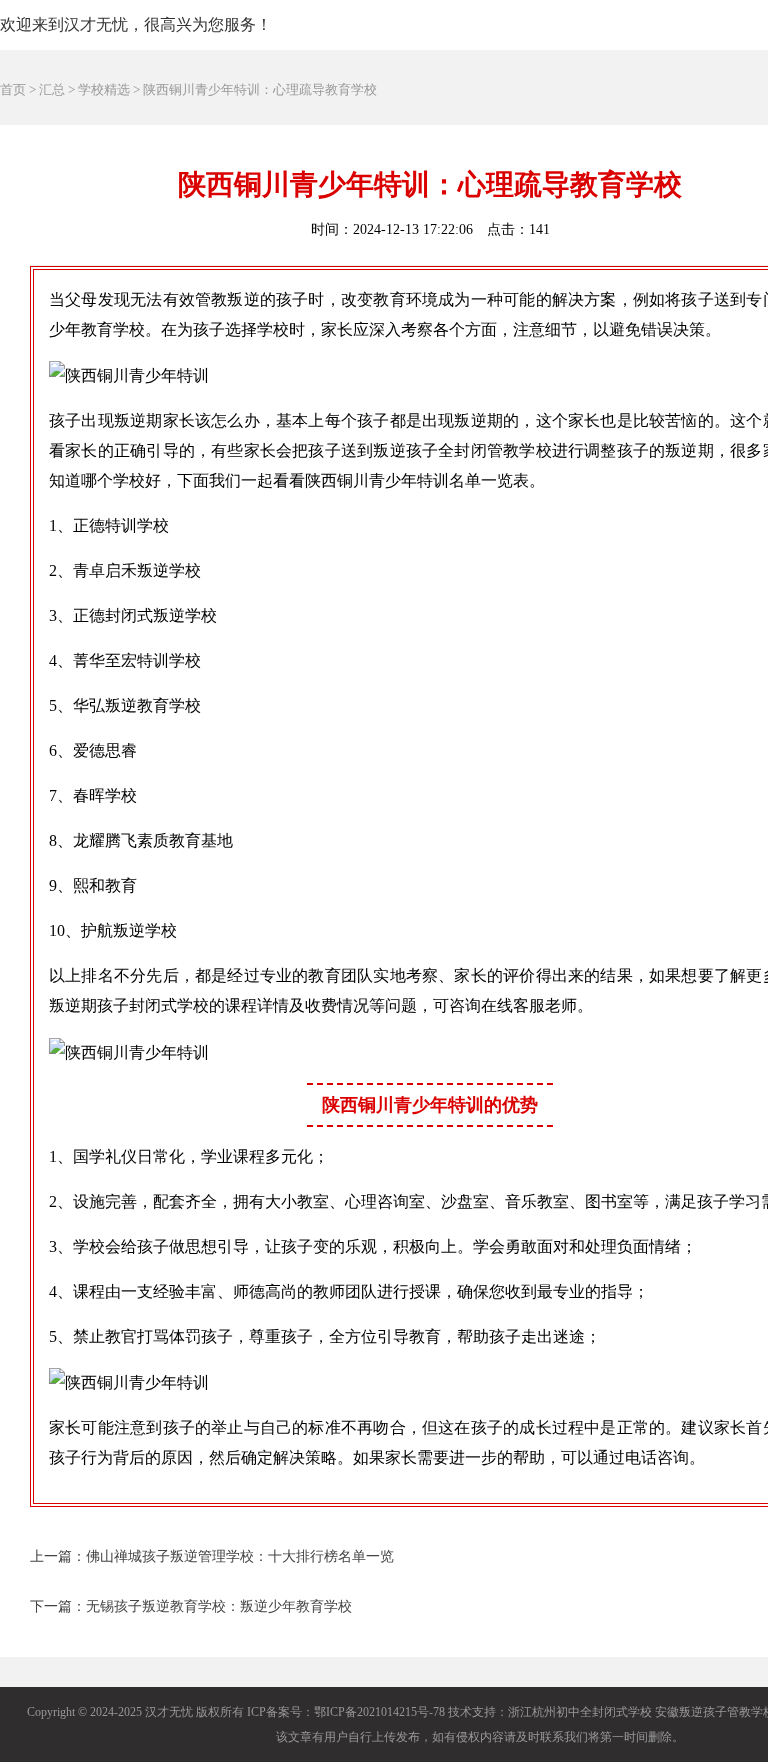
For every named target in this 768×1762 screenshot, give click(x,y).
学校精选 (104, 89)
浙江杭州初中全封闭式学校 (580, 1712)
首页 (13, 89)
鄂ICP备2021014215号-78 (379, 1712)
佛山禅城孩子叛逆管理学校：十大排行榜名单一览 (240, 1556)
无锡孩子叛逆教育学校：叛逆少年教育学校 (219, 1606)
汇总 (52, 89)
